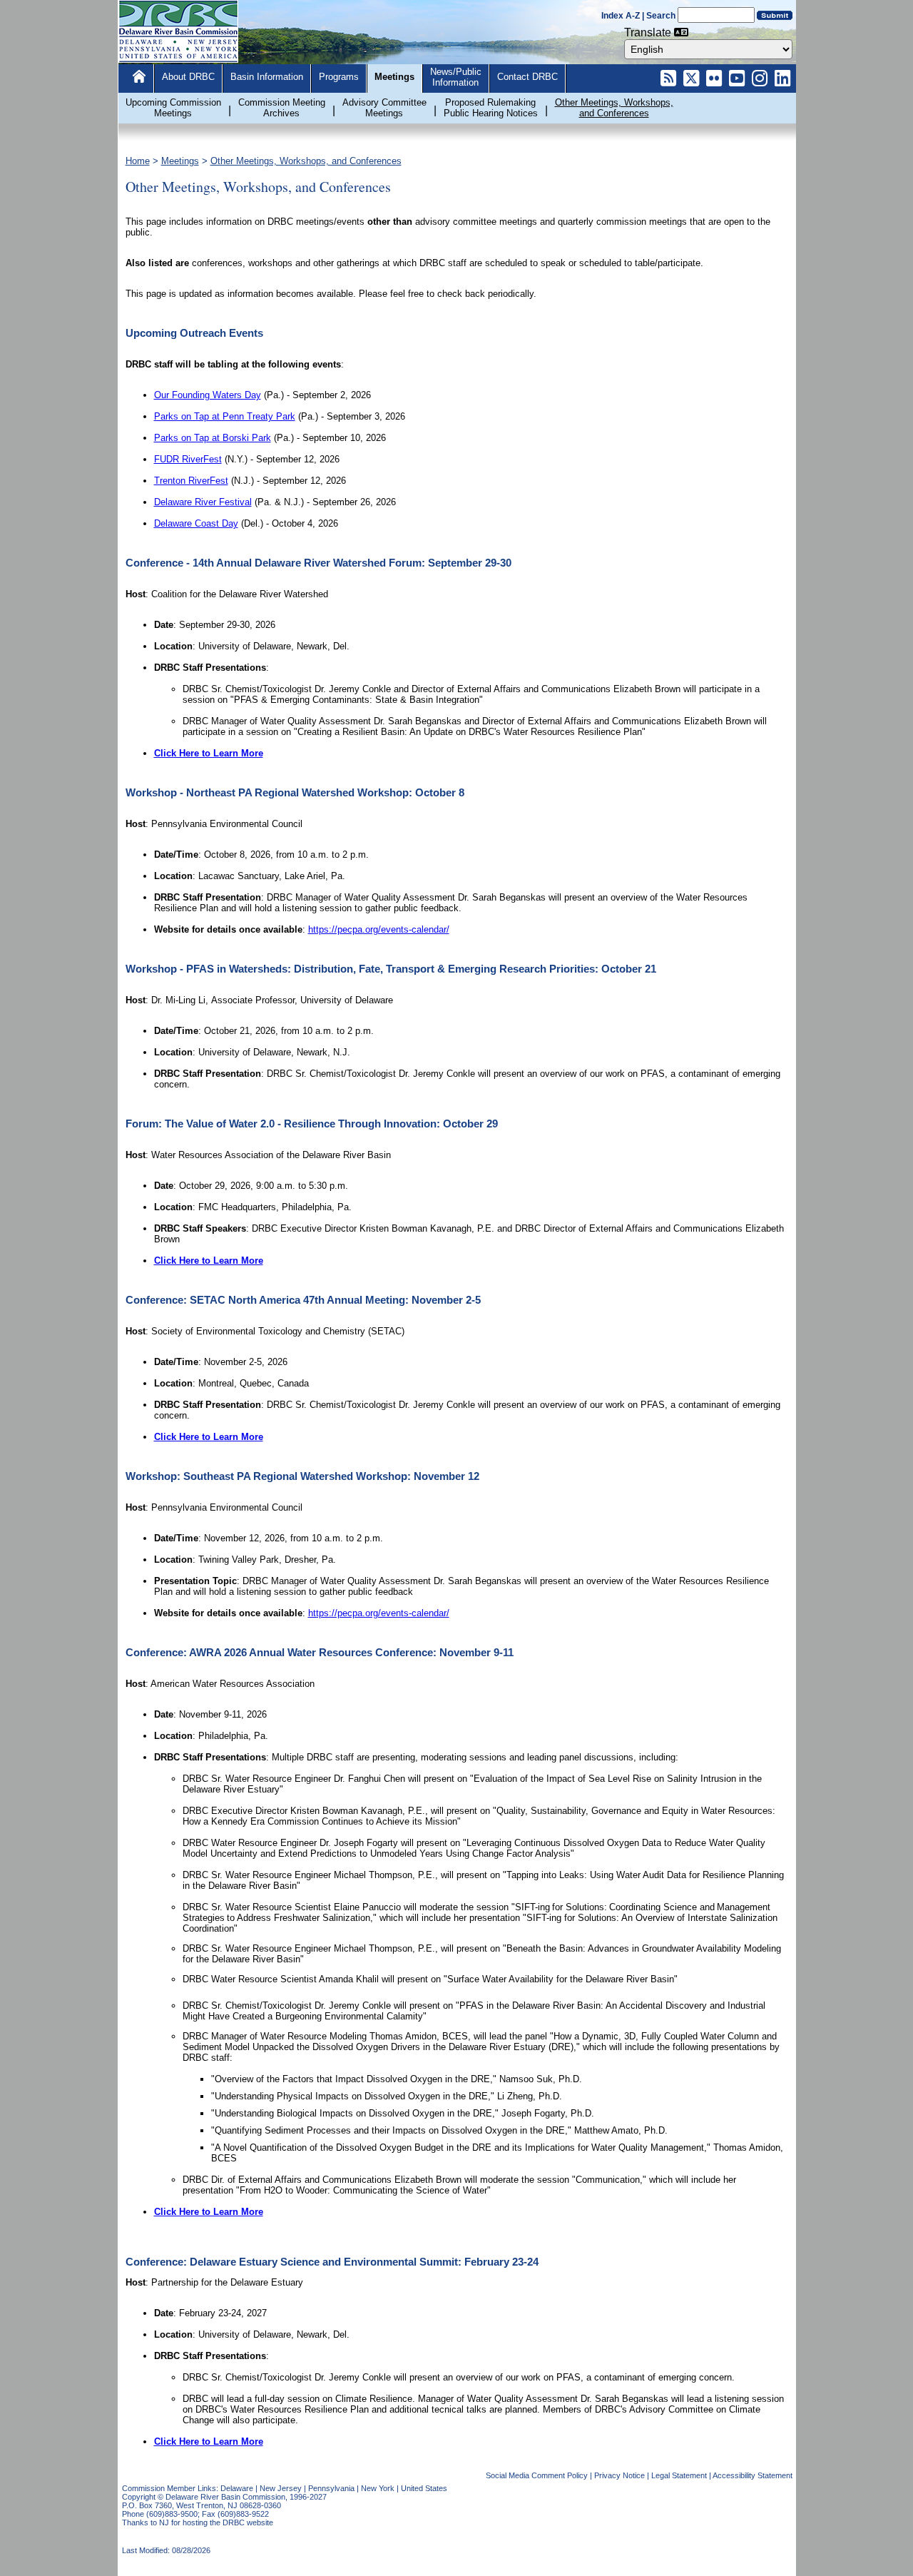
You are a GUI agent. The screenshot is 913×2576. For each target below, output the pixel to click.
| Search (659, 16)
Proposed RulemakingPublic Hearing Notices (491, 108)
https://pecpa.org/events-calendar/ (379, 929)
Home (138, 161)
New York (378, 2488)
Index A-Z (621, 16)
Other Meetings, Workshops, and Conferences (306, 161)
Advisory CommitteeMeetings (384, 108)
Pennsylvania (331, 2488)
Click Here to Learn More (209, 753)
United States (424, 2488)
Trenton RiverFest (191, 481)
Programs (339, 77)
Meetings (394, 77)
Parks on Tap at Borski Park (213, 438)
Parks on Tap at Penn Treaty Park (225, 416)
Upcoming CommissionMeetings (173, 108)
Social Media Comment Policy (537, 2475)
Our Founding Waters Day (208, 395)
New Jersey (281, 2488)
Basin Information (267, 77)
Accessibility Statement (753, 2475)
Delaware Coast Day (196, 523)
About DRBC (188, 77)
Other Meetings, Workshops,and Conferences (614, 108)
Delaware (237, 2488)
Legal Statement (679, 2475)
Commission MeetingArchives (282, 108)
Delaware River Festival (203, 502)
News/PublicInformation (456, 77)
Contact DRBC (527, 77)
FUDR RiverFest (188, 459)
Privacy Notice (619, 2475)
